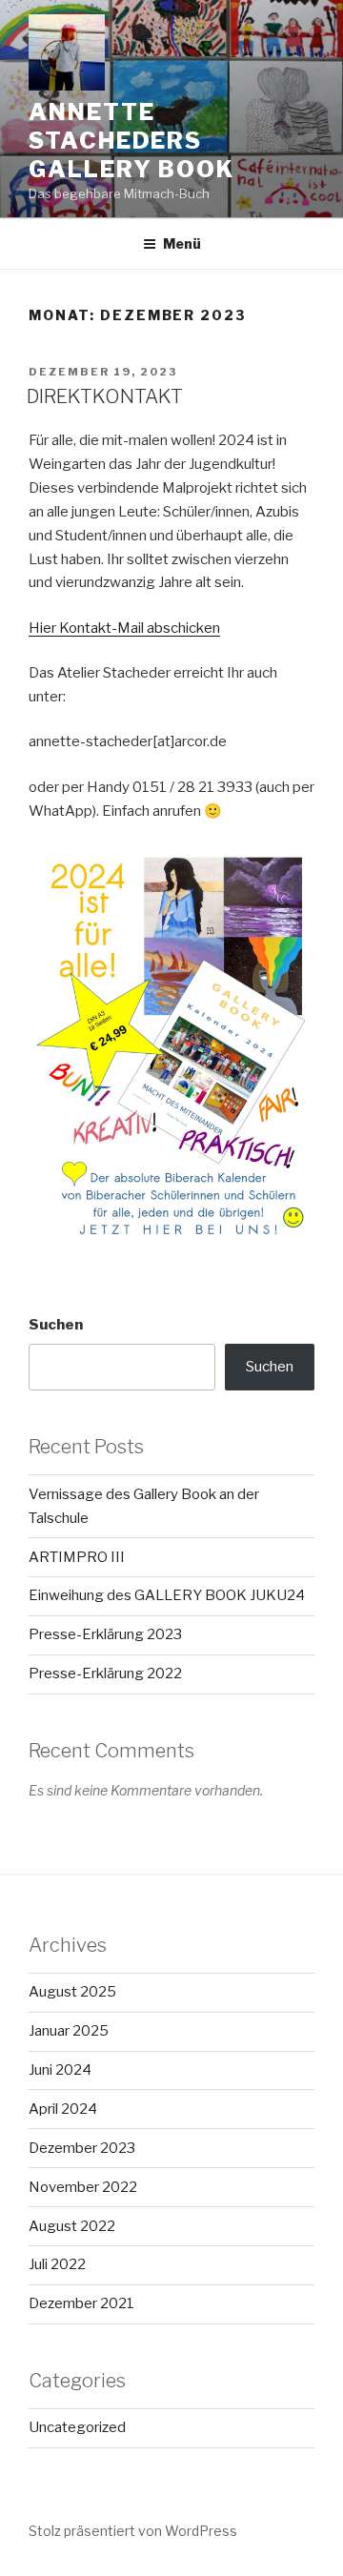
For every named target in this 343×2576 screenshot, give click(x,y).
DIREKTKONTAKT (105, 396)
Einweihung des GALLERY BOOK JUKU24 (167, 1595)
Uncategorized (77, 2427)
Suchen (56, 1325)
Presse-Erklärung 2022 (105, 1673)
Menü (182, 243)
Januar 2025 (69, 2031)
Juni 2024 (60, 2070)
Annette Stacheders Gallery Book (131, 141)
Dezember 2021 (81, 2303)
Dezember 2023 (82, 2148)
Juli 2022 (57, 2264)
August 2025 (72, 1992)
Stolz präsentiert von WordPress (133, 2531)
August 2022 (72, 2226)
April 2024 (63, 2109)
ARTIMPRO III (77, 1557)
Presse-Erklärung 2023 (105, 1634)
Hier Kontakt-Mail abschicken (124, 628)
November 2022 (83, 2187)
